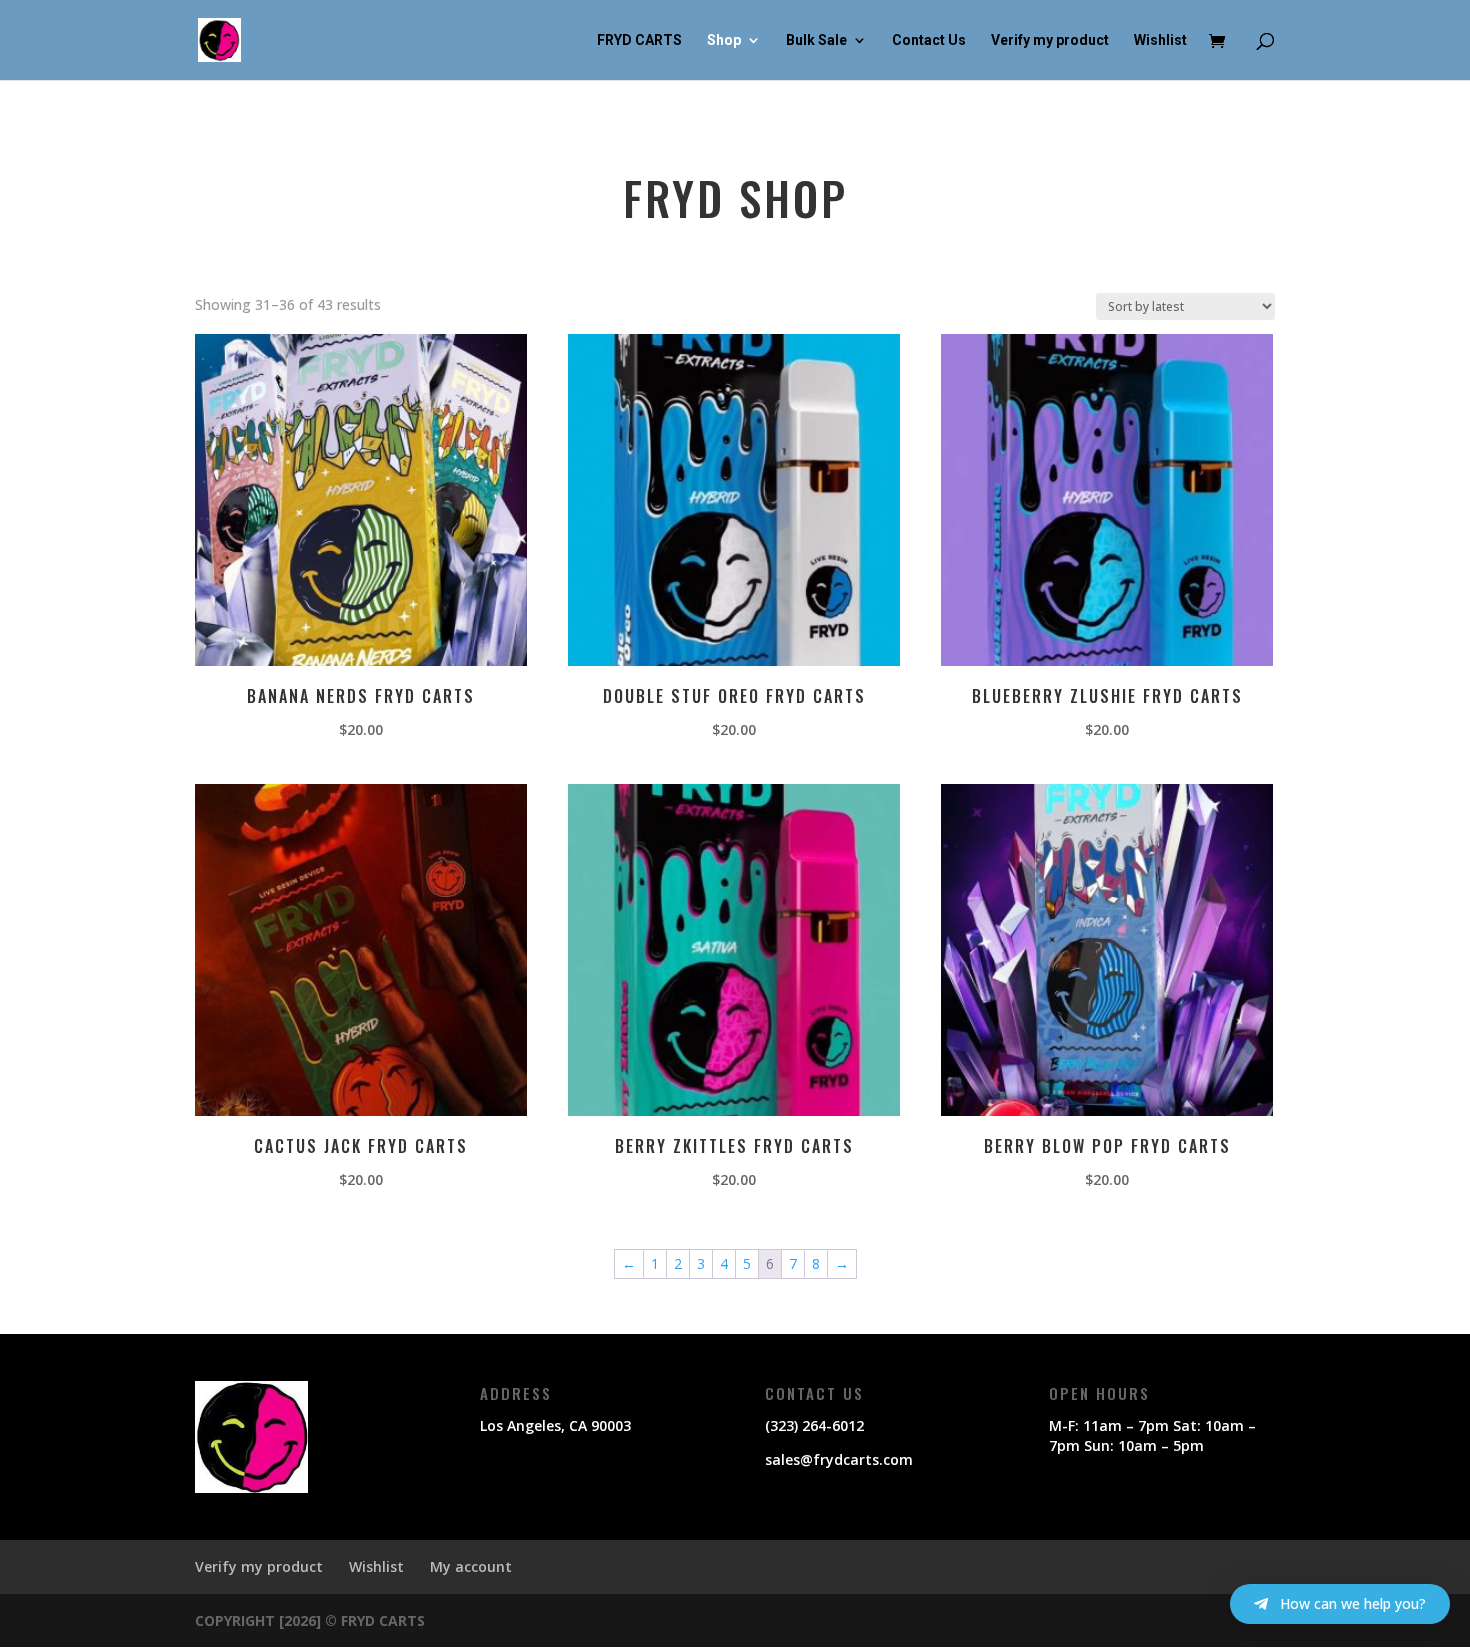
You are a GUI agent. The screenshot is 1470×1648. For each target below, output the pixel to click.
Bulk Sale (816, 40)
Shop (724, 40)
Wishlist (1160, 40)
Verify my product (1050, 40)
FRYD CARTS (639, 40)
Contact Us (929, 40)
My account (471, 1566)
